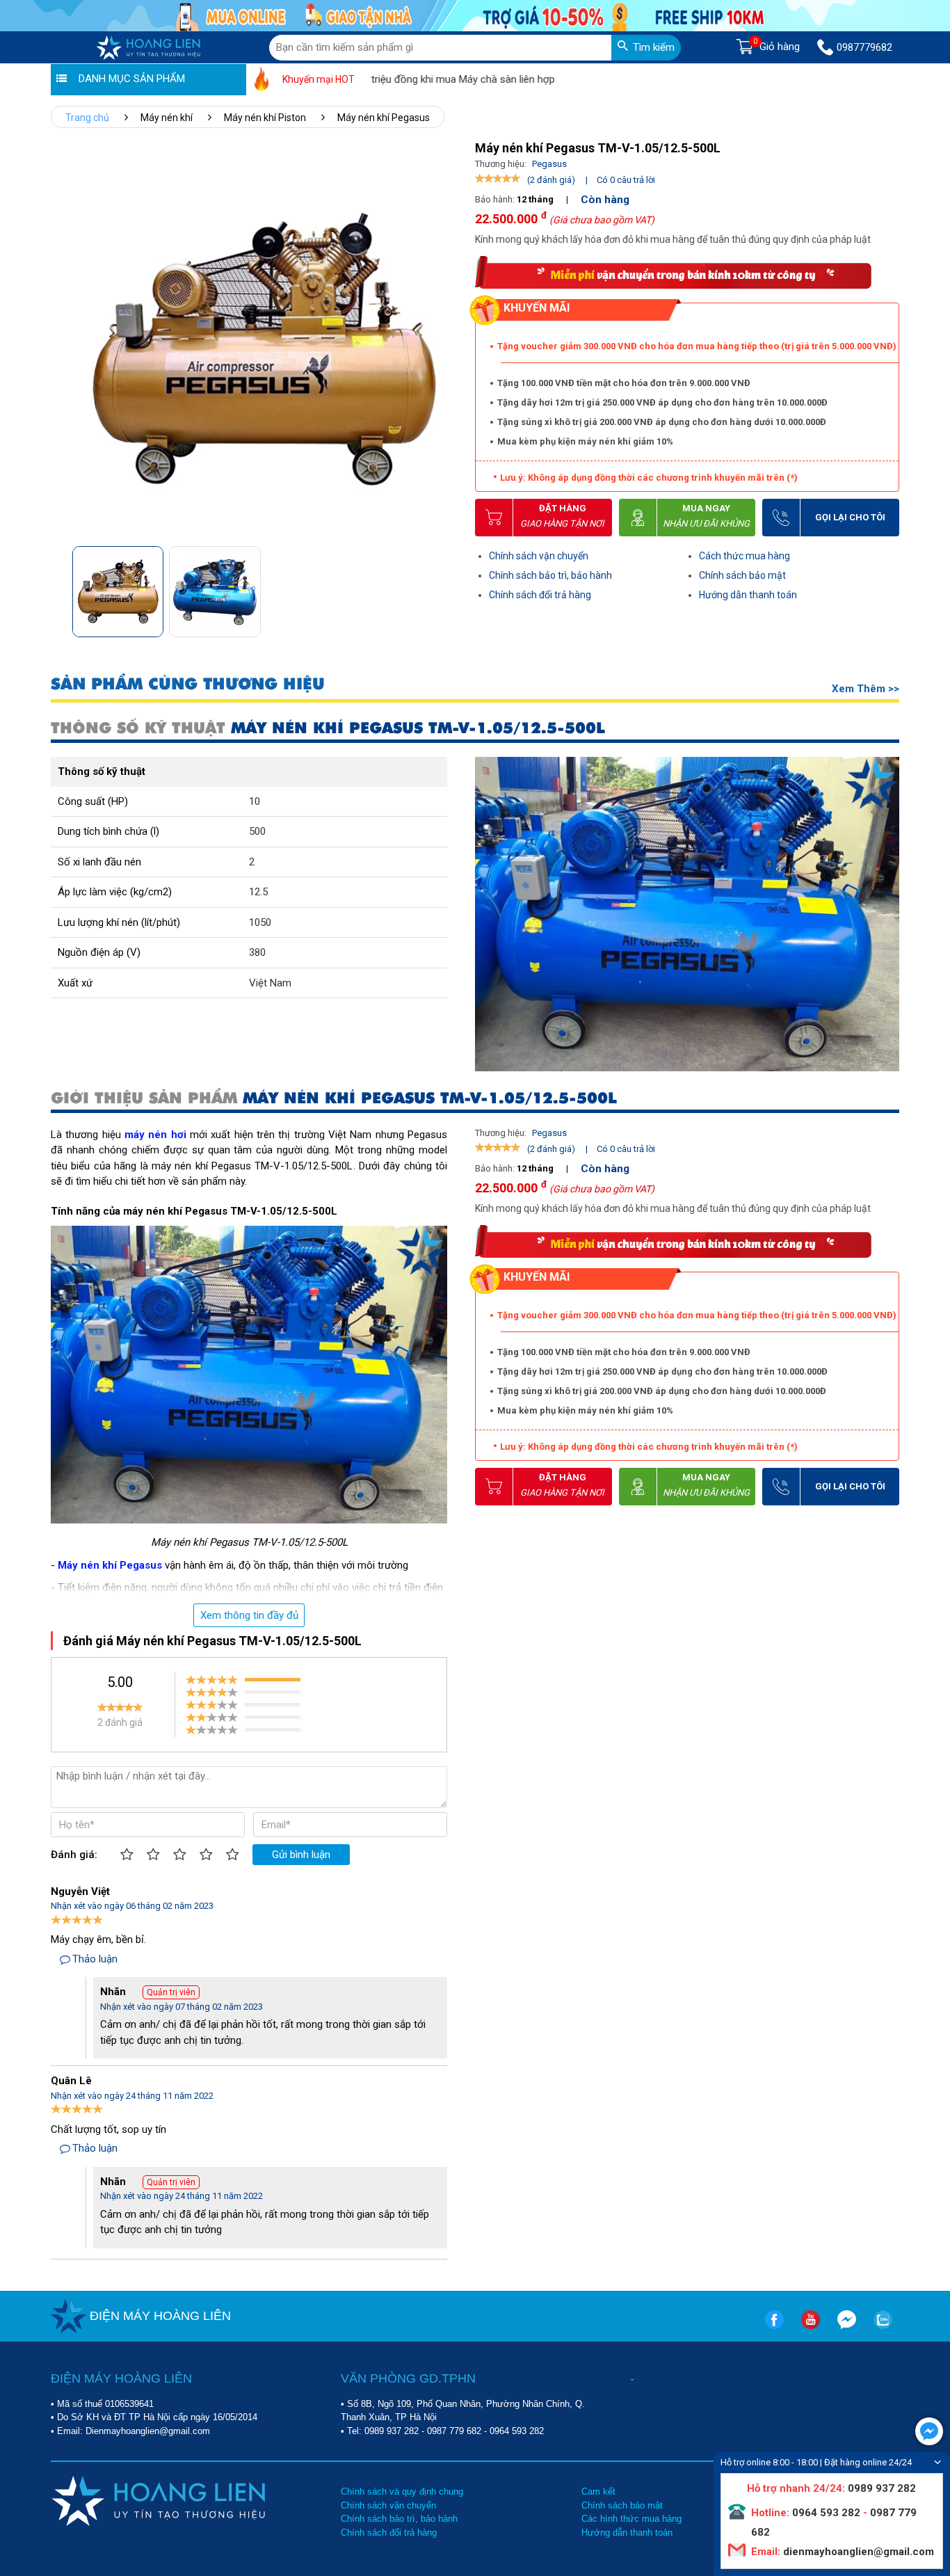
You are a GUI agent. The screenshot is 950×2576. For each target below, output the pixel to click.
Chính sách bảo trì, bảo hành (550, 575)
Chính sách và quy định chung (402, 2491)
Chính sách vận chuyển (539, 556)
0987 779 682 (454, 2431)
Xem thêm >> (866, 689)
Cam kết (598, 2491)
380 (257, 952)
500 (257, 831)
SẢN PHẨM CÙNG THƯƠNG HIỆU (188, 684)
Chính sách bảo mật (742, 575)
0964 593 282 (517, 2431)
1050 (260, 922)
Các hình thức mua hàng (631, 2519)
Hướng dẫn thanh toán (748, 595)
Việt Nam (270, 983)
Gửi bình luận (301, 1855)
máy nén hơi (155, 1135)
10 (255, 801)
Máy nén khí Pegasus (110, 1565)
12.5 (258, 892)
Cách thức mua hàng (744, 556)
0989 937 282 (392, 2431)
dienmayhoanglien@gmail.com (857, 2552)
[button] (443, 587)
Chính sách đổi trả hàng (540, 595)
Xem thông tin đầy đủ (249, 1615)
